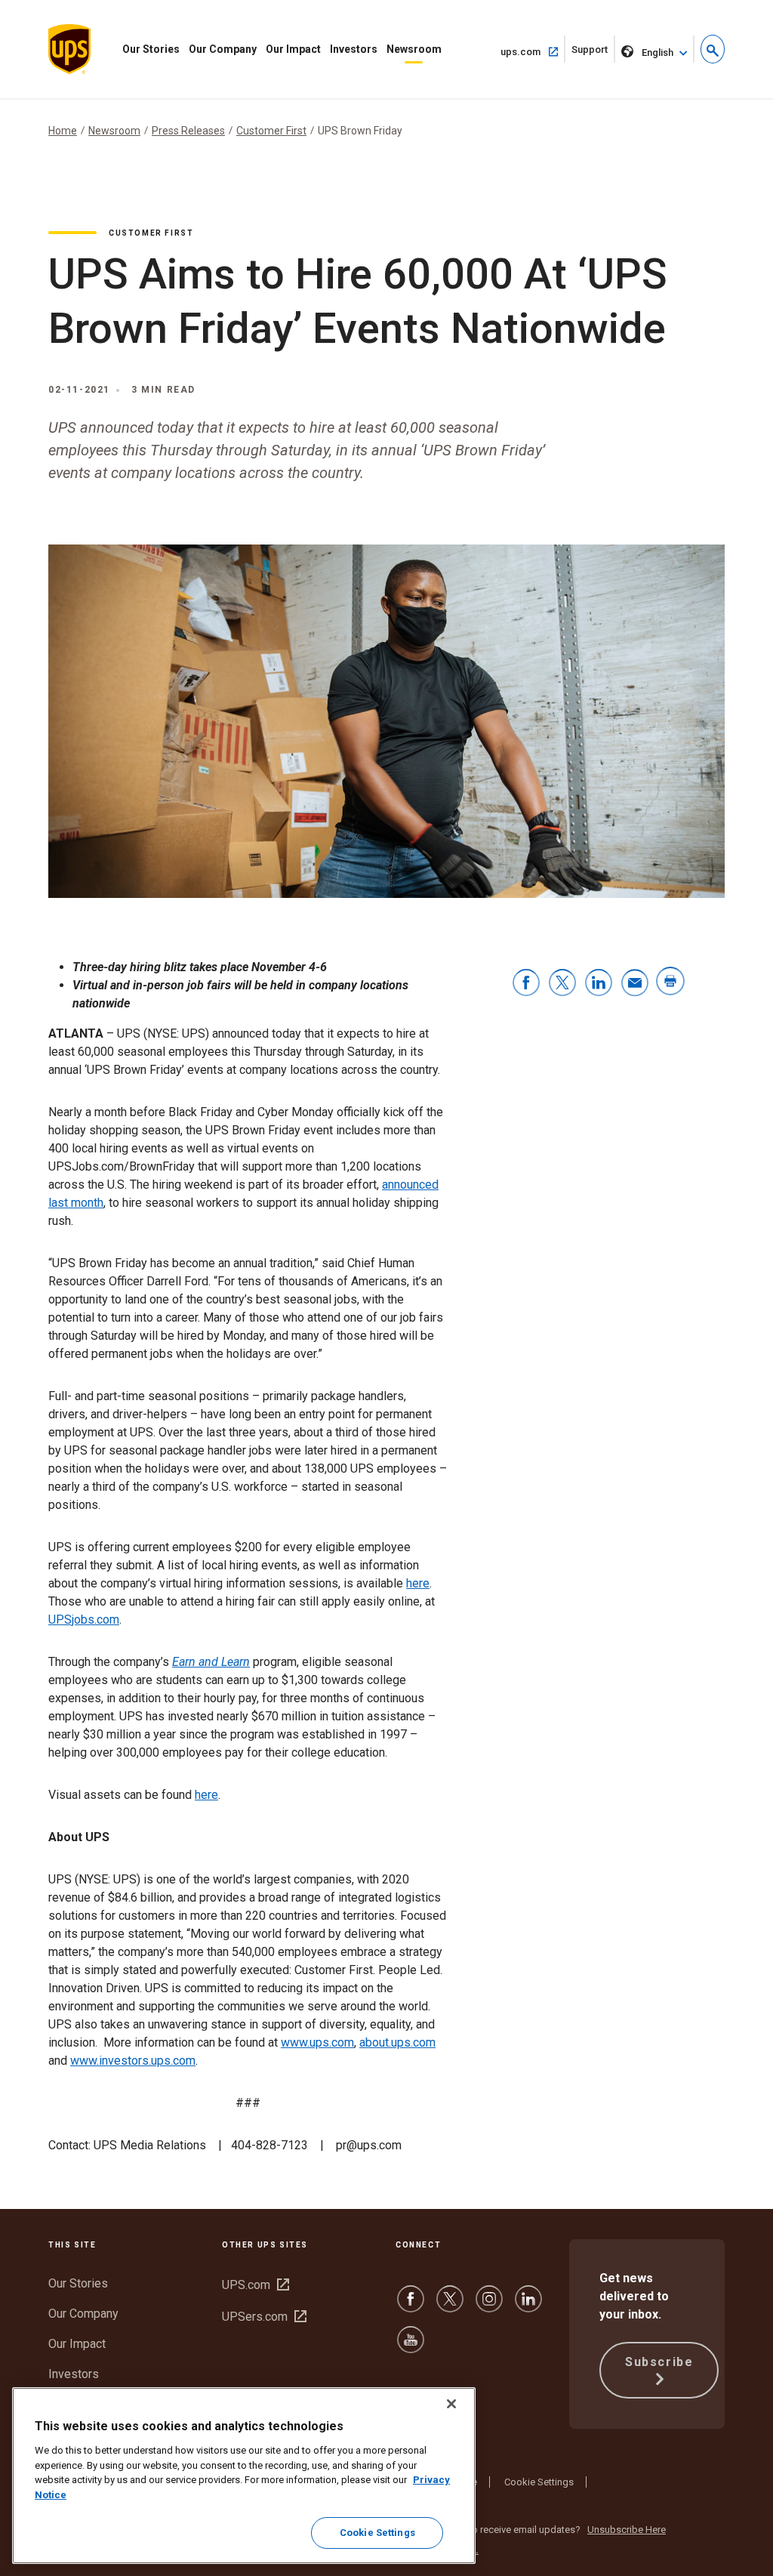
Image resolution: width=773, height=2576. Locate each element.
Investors (354, 49)
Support (593, 53)
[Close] (451, 2404)
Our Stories (151, 49)
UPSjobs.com (84, 1620)
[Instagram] (489, 2306)
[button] (713, 49)
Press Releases (188, 131)
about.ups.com (397, 2042)
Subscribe (659, 2362)
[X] (450, 2306)
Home (63, 131)
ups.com (533, 51)
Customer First (271, 131)
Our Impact (293, 49)
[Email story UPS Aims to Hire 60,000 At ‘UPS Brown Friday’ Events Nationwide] (635, 984)
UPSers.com (264, 2317)
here (418, 1583)
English (658, 52)
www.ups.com (317, 2042)
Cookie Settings (539, 2482)
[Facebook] (411, 2306)
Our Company (223, 49)
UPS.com (256, 2285)
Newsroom (414, 49)
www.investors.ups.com (133, 2061)
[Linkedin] (528, 2306)
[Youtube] (411, 2347)
